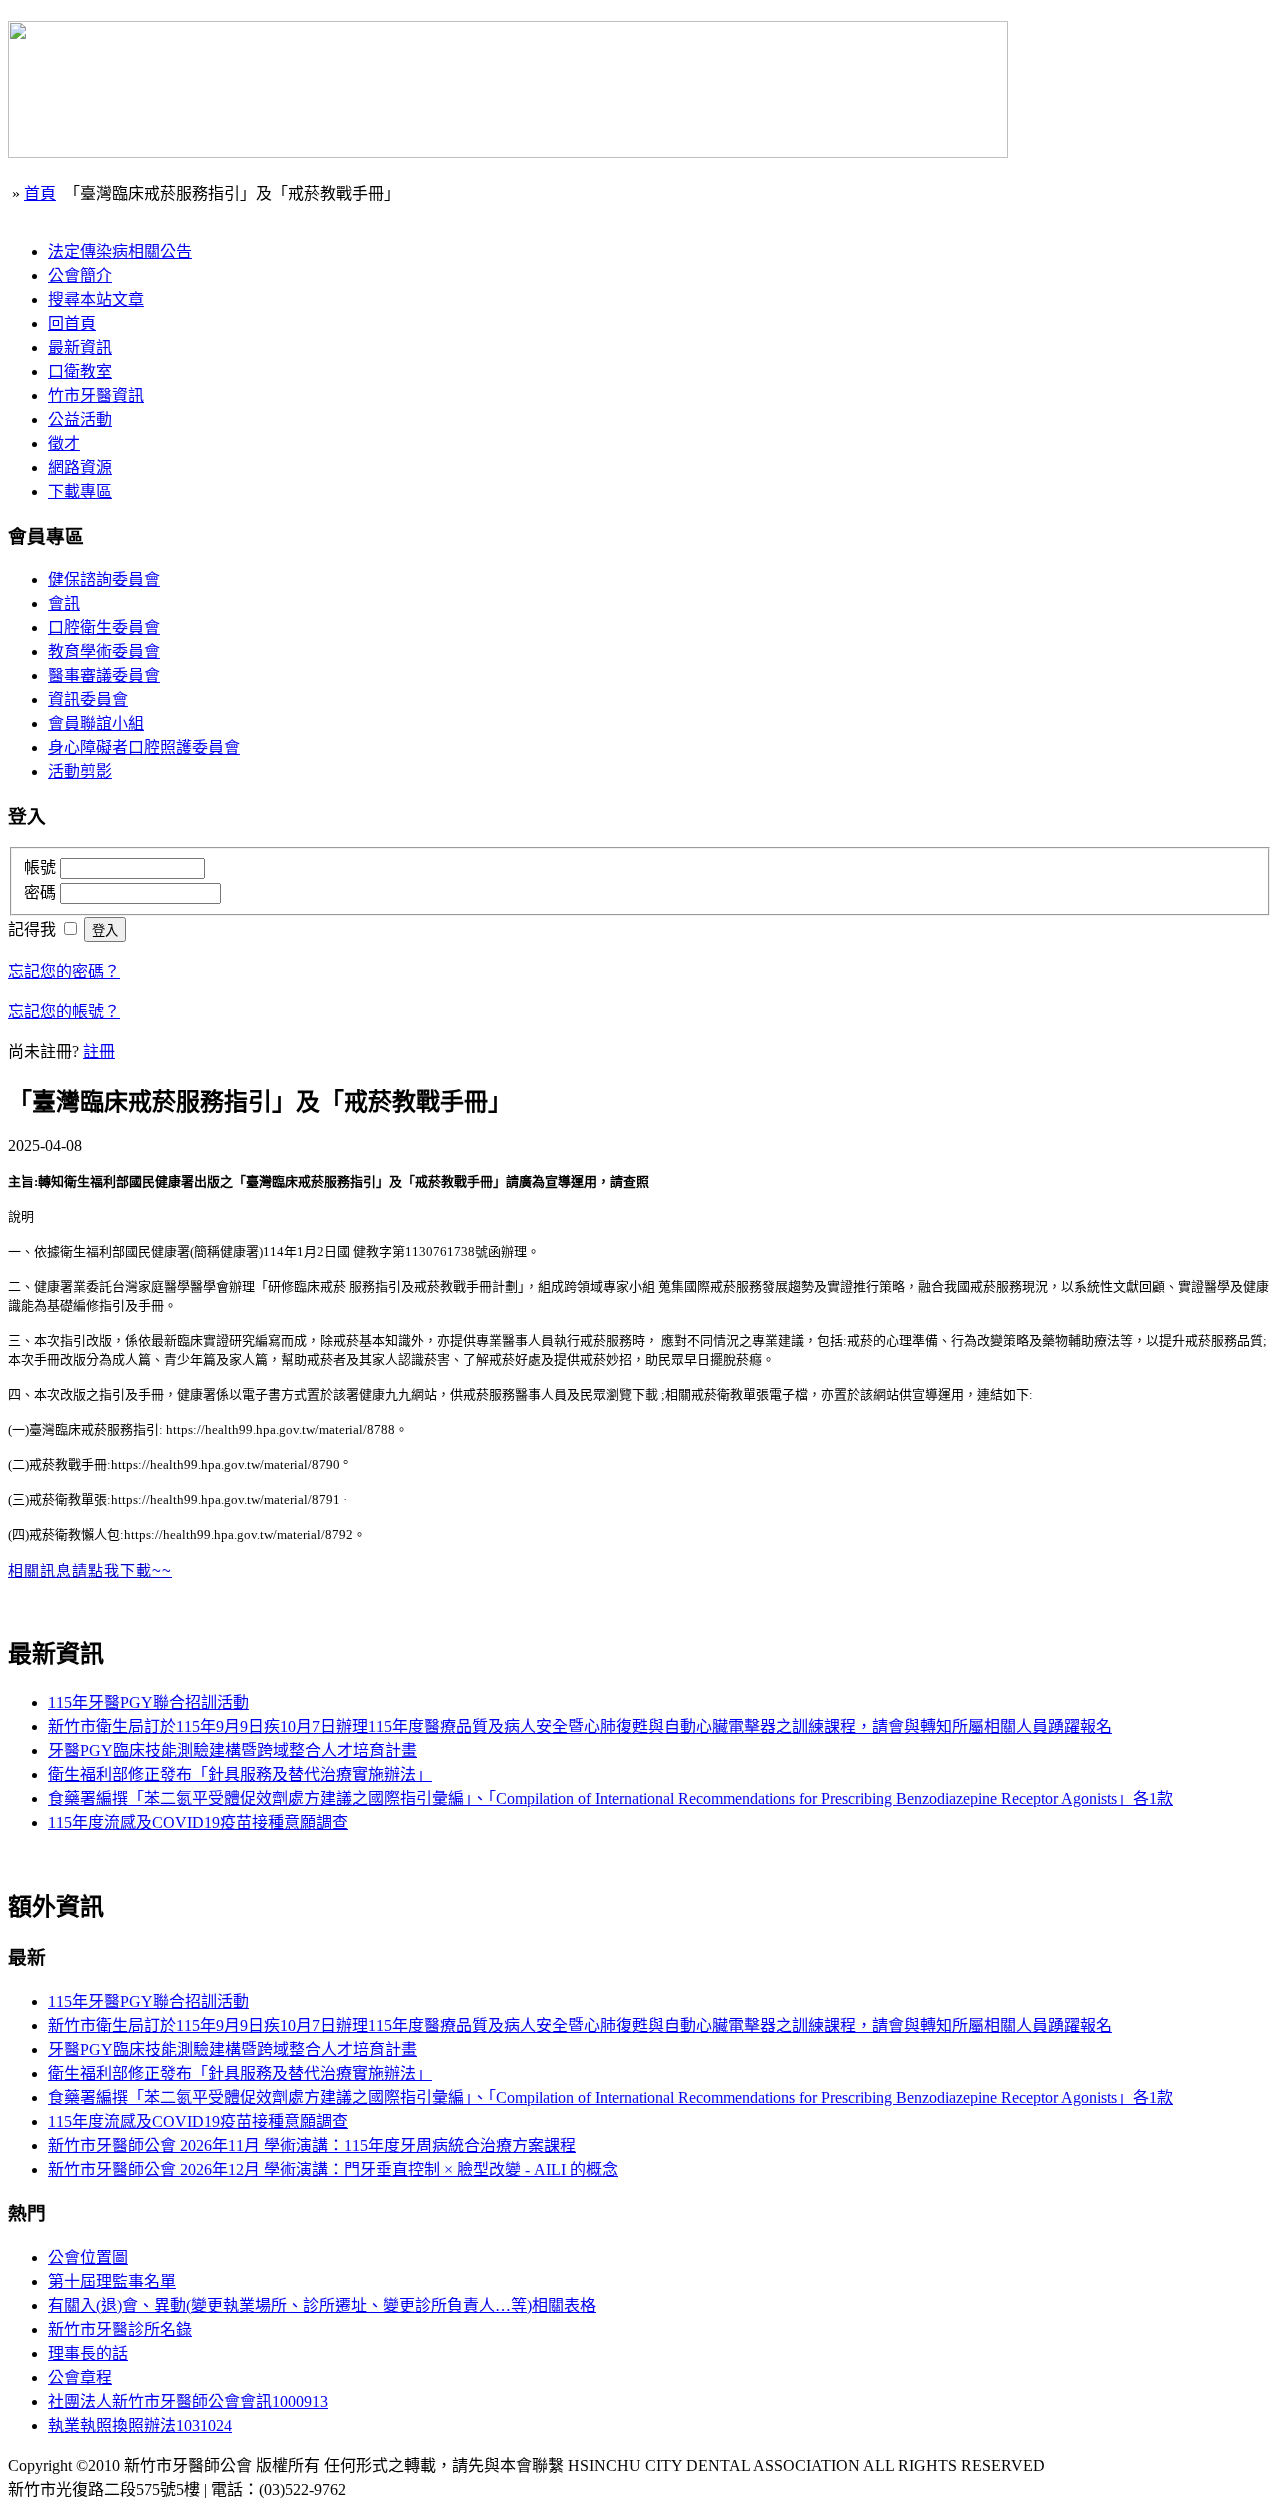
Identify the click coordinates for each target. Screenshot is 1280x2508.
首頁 (40, 193)
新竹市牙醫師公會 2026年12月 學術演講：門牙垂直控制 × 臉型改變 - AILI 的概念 (333, 2169)
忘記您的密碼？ (64, 971)
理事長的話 (88, 2353)
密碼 (42, 892)
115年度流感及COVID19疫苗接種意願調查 (198, 1822)
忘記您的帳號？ (64, 1011)
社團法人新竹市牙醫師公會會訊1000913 (188, 2401)
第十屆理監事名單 (112, 2281)
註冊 (99, 1051)
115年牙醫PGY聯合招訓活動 (148, 1702)
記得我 (34, 929)
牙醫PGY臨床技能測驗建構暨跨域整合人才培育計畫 (232, 1750)
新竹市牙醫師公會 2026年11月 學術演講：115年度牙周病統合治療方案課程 (312, 2145)
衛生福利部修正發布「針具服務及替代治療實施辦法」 (240, 1774)
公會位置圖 (88, 2257)
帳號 (42, 867)
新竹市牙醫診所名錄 (120, 2329)
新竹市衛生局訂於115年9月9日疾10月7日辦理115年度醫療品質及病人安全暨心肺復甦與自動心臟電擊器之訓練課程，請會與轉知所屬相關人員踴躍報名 (580, 1726)
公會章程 (80, 2377)
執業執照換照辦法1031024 (140, 2425)
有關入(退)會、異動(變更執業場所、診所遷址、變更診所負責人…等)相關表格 (322, 2305)
